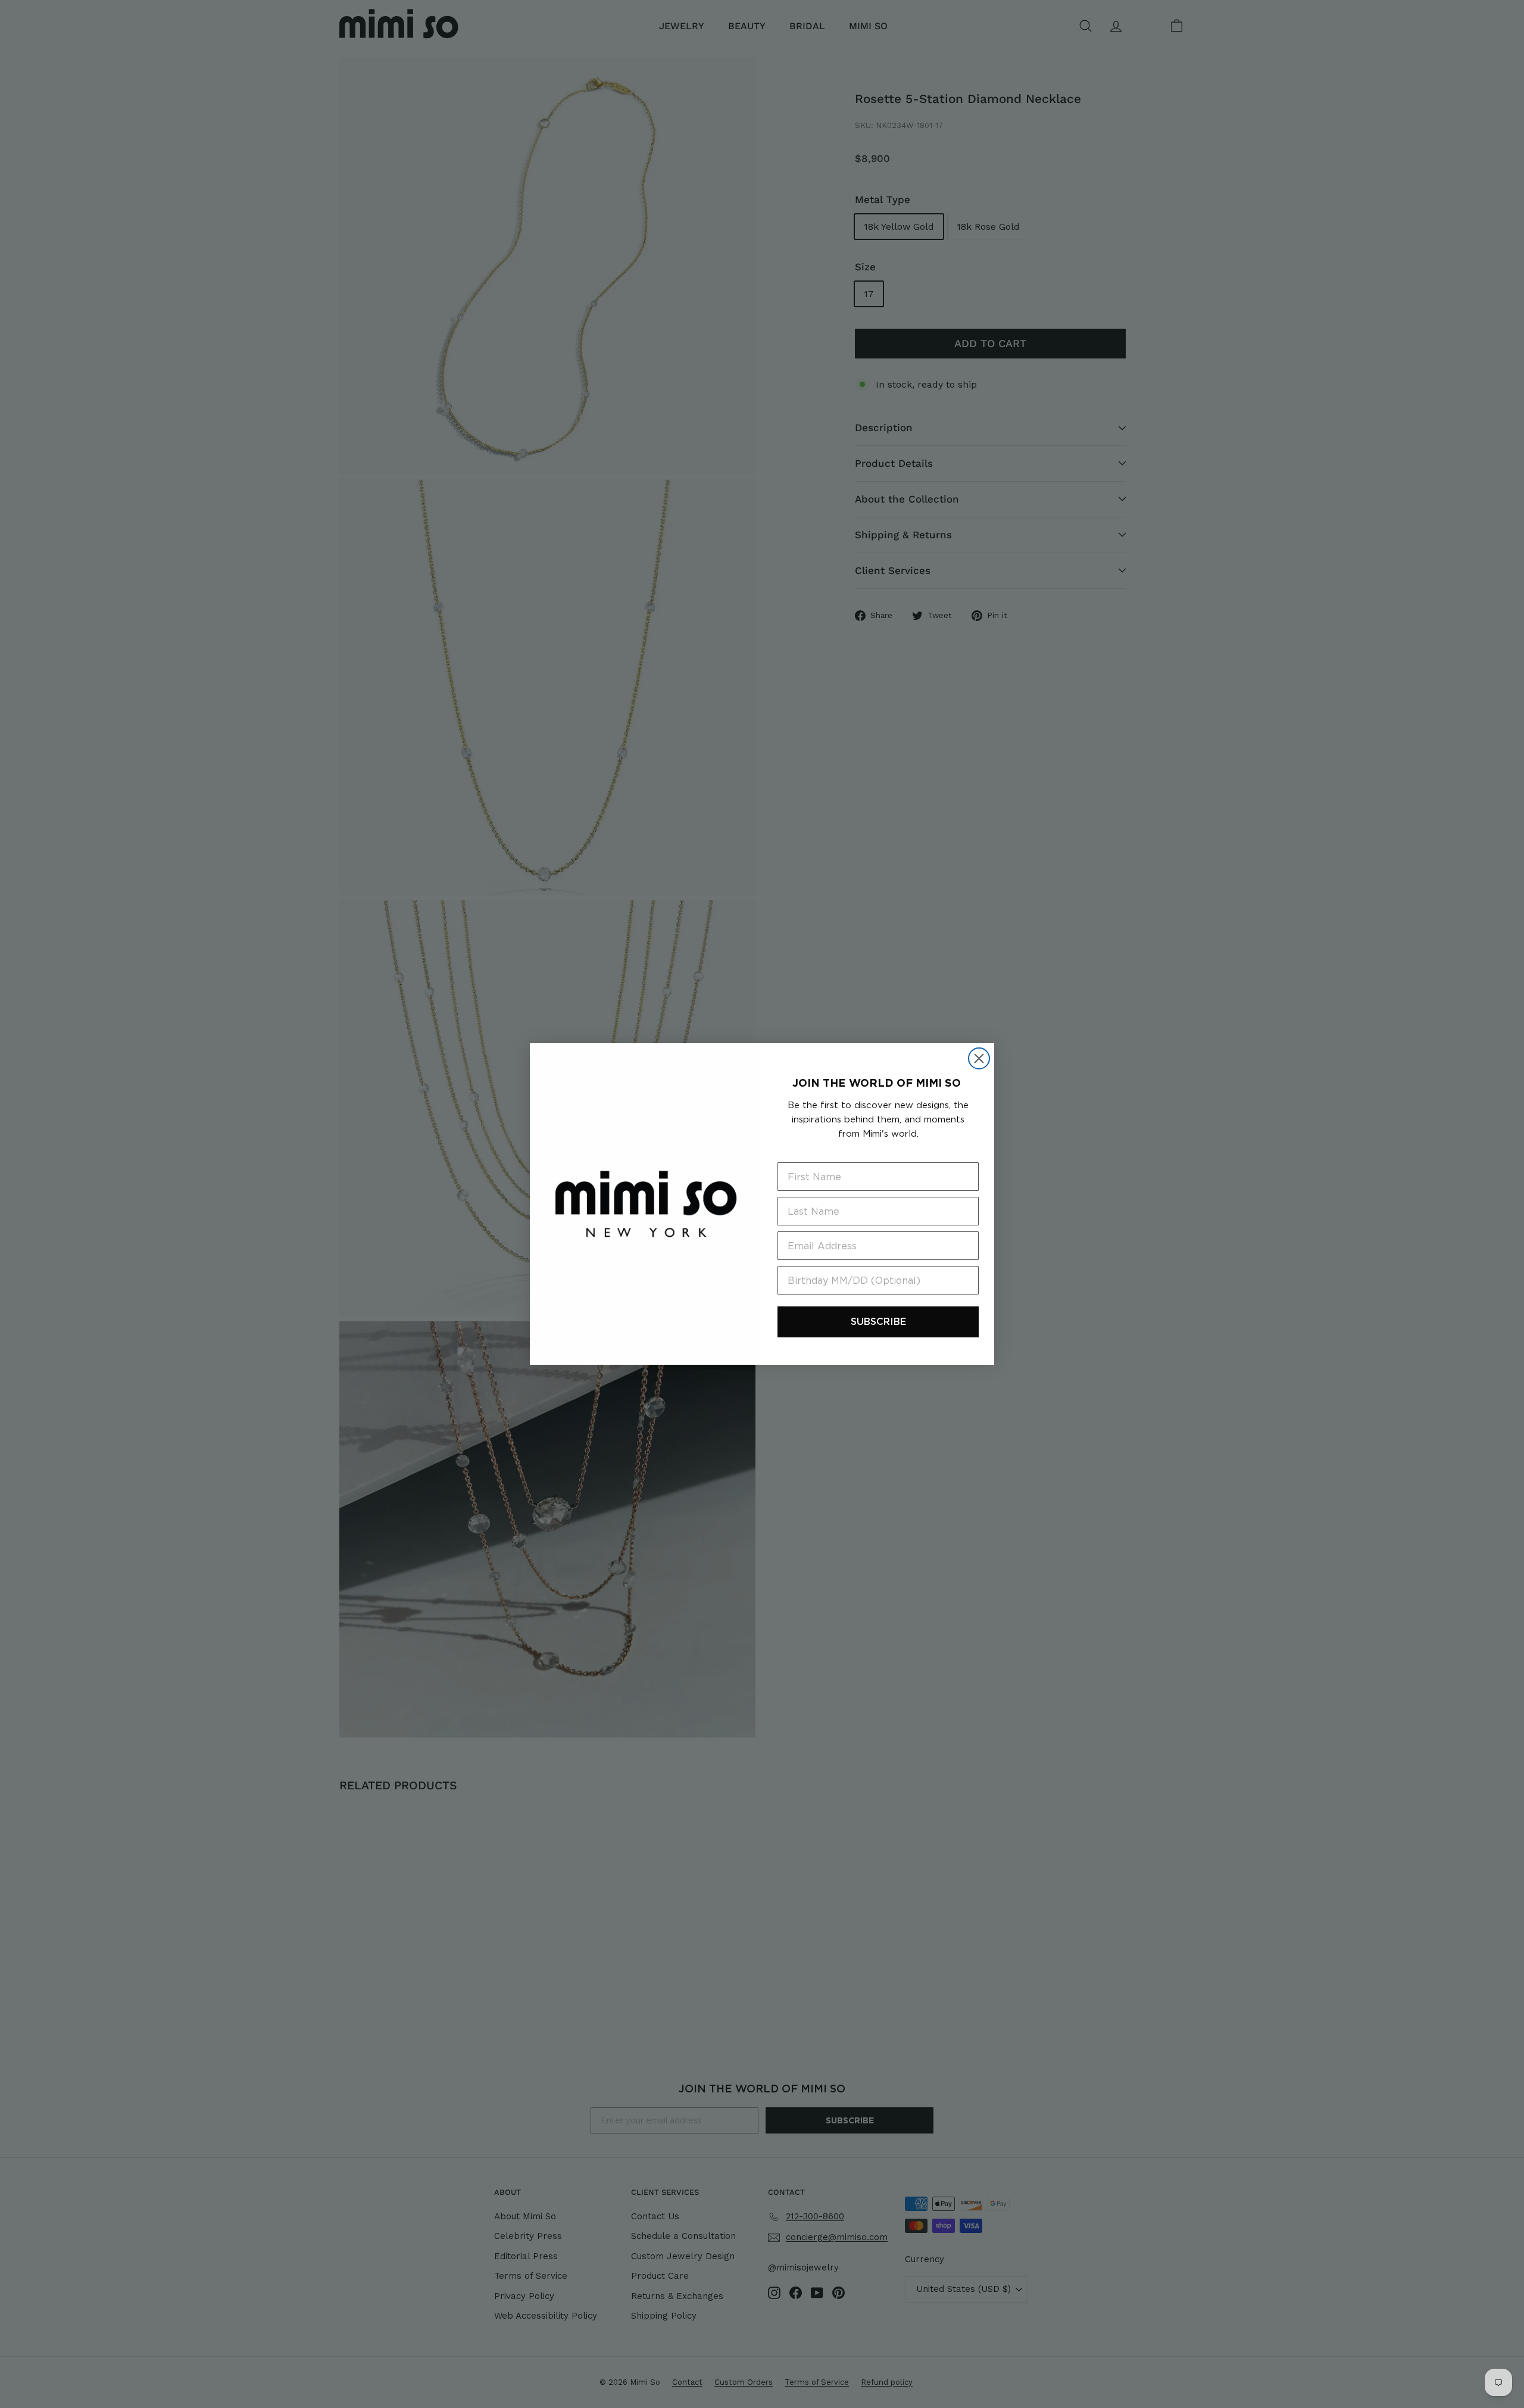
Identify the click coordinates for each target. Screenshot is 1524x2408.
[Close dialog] (979, 1058)
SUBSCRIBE (878, 1322)
